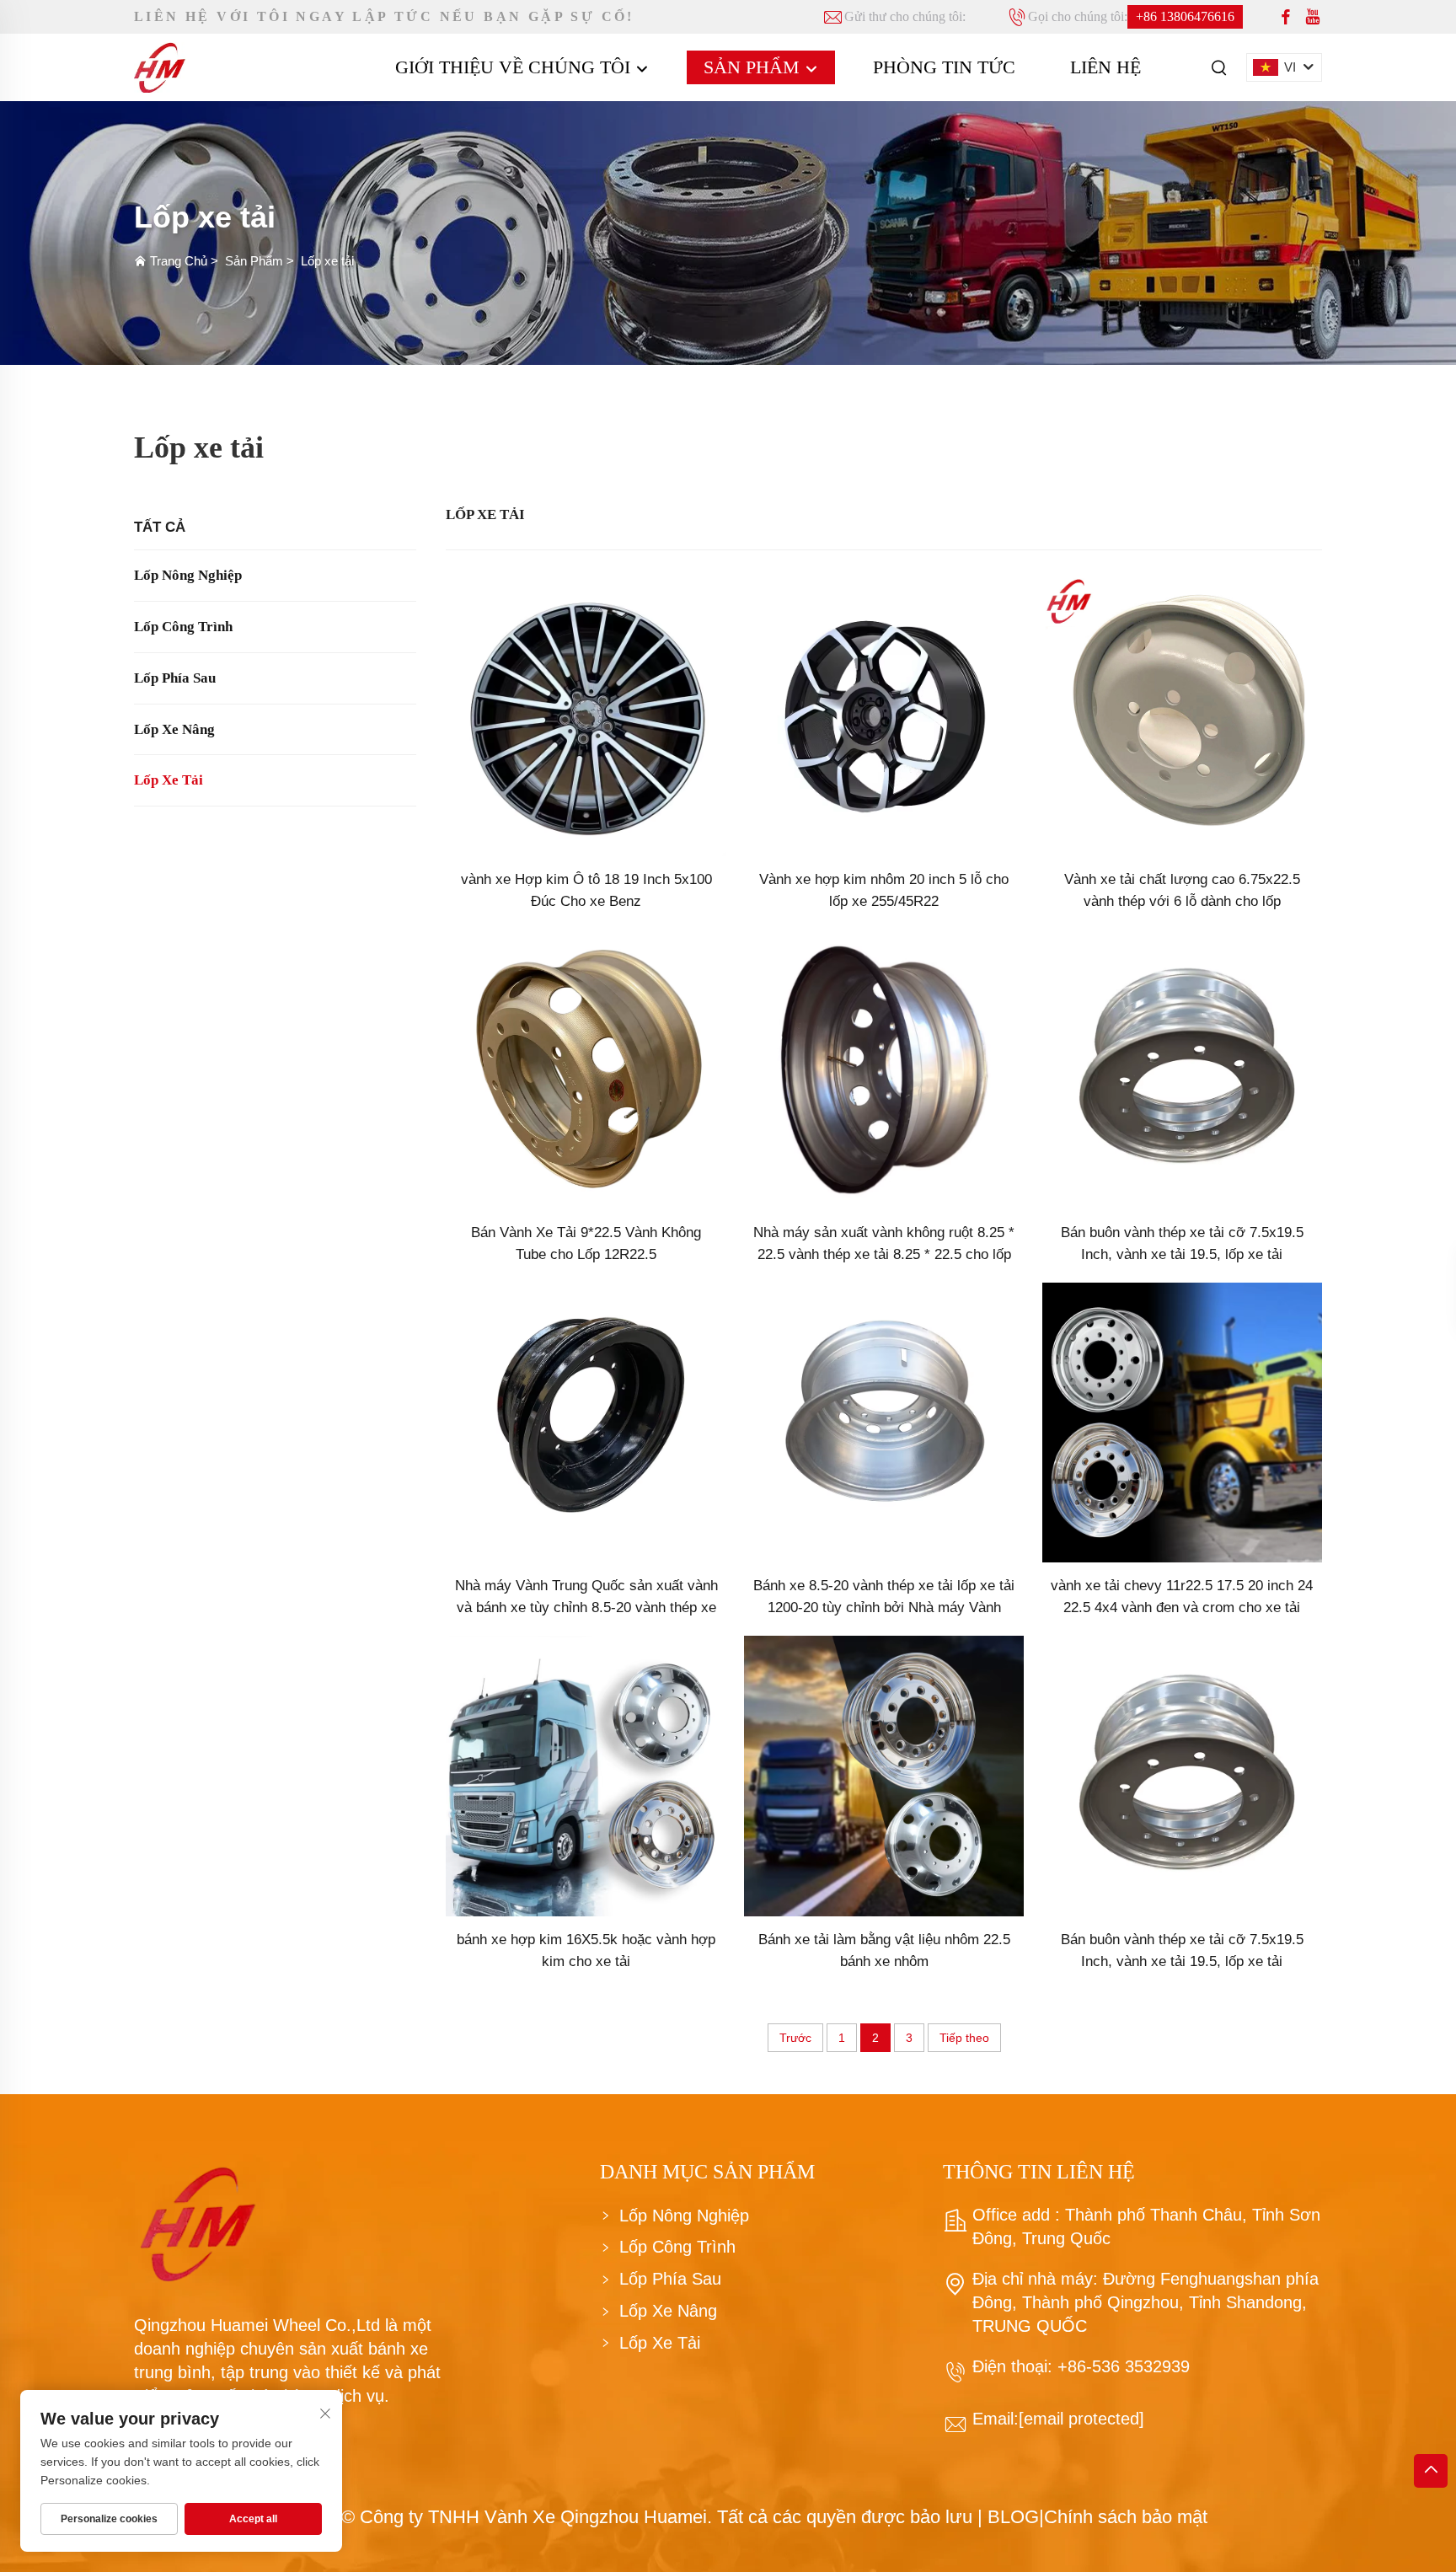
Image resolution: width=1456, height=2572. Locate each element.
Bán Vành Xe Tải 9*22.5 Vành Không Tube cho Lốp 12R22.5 (586, 1243)
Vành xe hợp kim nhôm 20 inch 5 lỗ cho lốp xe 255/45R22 (884, 890)
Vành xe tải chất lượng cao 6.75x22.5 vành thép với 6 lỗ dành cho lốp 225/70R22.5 (1182, 892)
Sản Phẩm (754, 67)
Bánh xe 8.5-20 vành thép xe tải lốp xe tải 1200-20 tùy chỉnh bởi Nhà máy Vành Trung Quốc (884, 1598)
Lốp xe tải (327, 261)
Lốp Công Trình (183, 627)
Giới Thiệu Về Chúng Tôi (515, 67)
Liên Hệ (1105, 67)
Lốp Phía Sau (175, 678)
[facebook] (1286, 17)
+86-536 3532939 (1121, 2366)
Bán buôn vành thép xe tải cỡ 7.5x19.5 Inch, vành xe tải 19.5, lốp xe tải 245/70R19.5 (1182, 1245)
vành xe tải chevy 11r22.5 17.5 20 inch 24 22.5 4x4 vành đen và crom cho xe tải (1182, 1597)
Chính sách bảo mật (1126, 2517)
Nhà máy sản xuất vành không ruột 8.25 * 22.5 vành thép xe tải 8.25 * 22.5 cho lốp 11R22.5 (884, 1245)
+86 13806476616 (1185, 16)
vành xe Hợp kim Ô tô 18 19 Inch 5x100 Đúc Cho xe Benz (586, 890)
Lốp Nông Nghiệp (188, 575)
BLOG (1013, 2517)
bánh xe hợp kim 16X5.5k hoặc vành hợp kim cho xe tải (586, 1950)
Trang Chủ (179, 261)
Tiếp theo (964, 2038)
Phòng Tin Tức (944, 67)
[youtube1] (1313, 17)
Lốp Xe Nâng (174, 729)
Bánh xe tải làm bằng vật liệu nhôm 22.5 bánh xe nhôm (884, 1950)
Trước (795, 2038)
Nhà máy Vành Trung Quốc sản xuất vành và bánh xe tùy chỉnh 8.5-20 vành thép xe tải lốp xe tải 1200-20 (586, 1598)
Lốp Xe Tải (169, 780)
